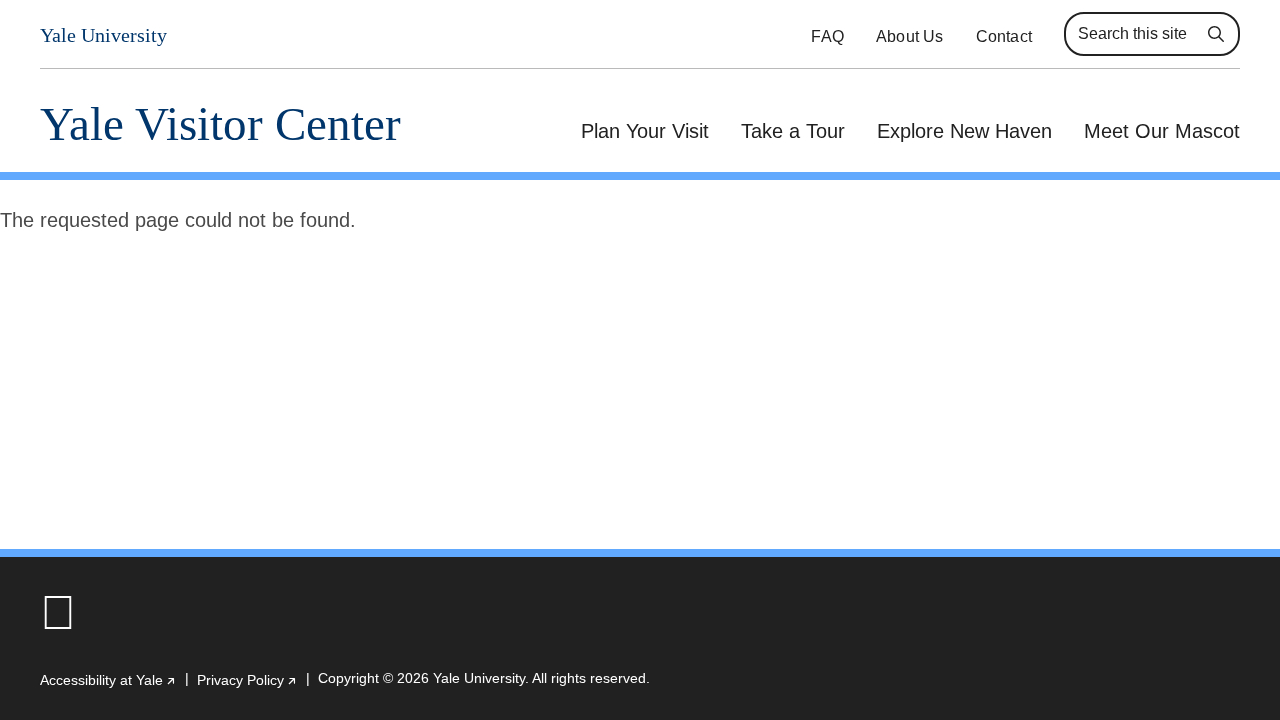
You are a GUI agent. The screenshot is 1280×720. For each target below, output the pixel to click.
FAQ (827, 36)
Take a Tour (793, 131)
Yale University (103, 35)
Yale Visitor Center (220, 124)
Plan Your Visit (645, 131)
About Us (910, 36)
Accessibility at (108, 680)
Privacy (247, 680)
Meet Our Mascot (1162, 131)
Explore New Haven (964, 131)
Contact (1004, 36)
